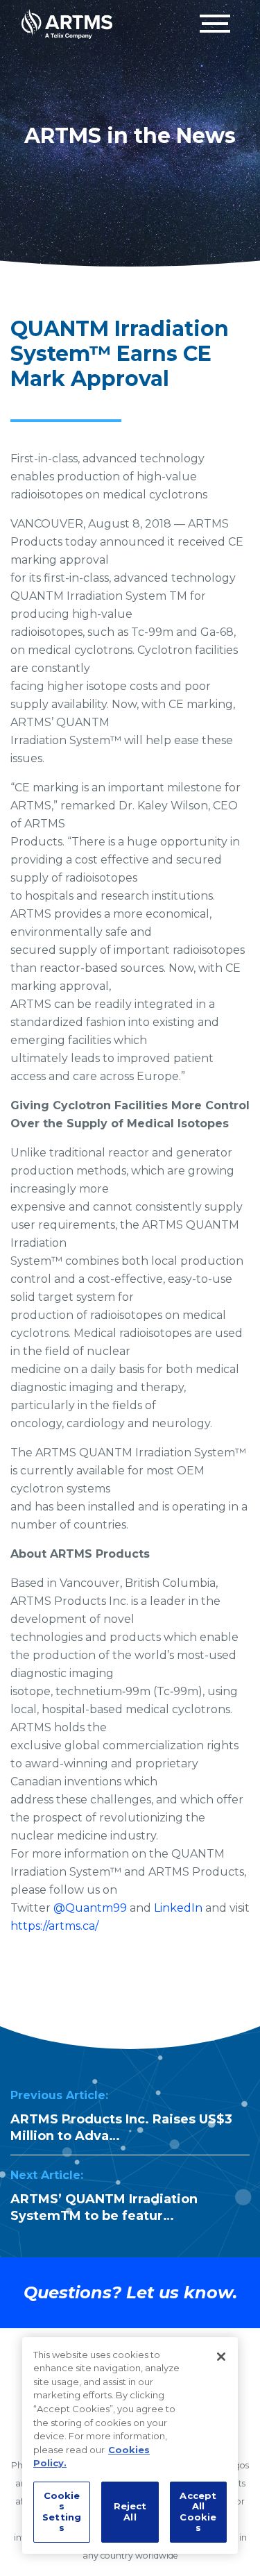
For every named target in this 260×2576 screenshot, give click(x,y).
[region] (130, 2445)
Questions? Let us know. (130, 2292)
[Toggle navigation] (215, 24)
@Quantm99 (90, 1908)
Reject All (130, 2511)
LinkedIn (178, 1908)
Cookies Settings (62, 2512)
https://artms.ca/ (54, 1926)
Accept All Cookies (198, 2512)
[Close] (221, 2357)
